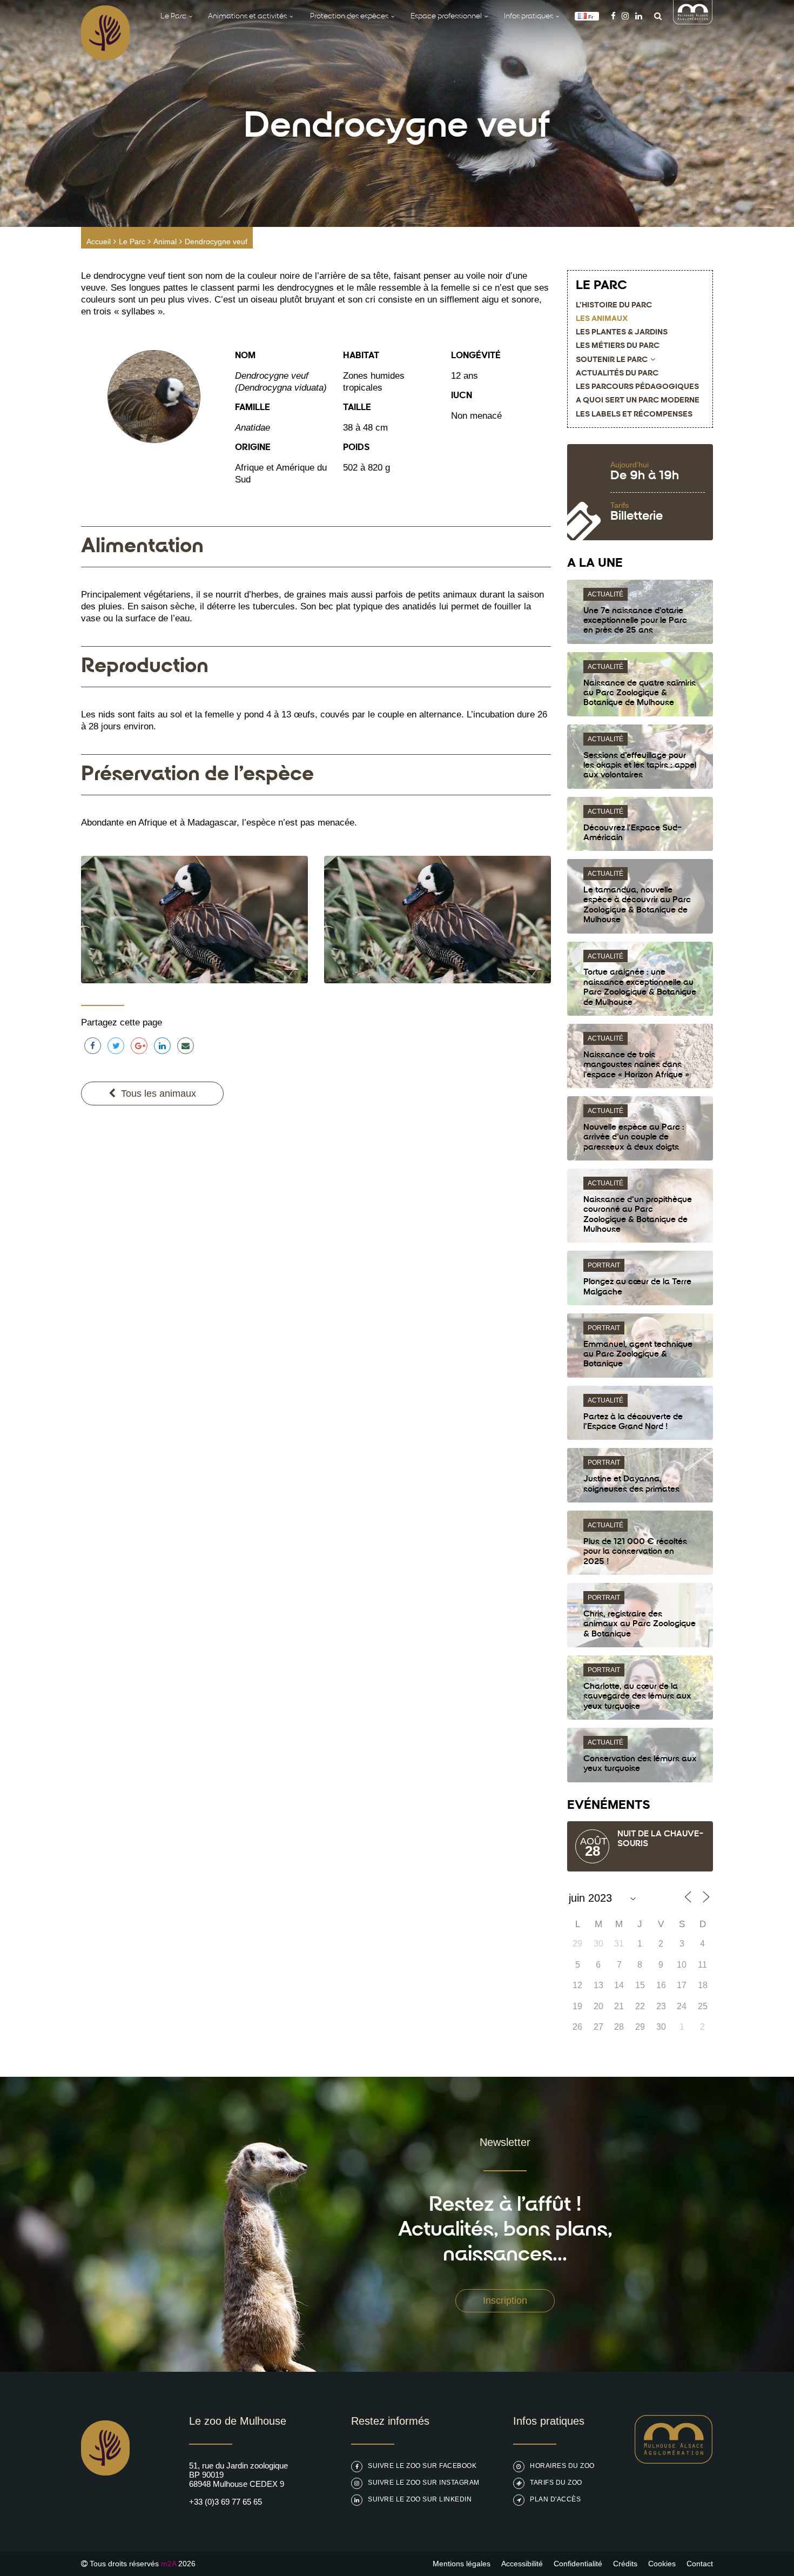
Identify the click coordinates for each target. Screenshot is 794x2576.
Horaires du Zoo (562, 2466)
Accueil (99, 242)
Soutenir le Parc (612, 360)
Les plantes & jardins (622, 333)
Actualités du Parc (617, 374)
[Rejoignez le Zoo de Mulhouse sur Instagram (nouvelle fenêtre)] (625, 16)
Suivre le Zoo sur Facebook (422, 2466)
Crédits (625, 2564)
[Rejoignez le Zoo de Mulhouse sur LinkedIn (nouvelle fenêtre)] (639, 16)
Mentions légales (462, 2564)
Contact (700, 2564)
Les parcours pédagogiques (637, 387)
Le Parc (132, 242)
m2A (169, 2564)
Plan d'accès (555, 2499)
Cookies (662, 2564)
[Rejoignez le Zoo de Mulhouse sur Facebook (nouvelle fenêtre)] (613, 16)
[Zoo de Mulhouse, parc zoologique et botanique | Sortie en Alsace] (105, 2503)
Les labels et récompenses (634, 415)
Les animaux (602, 319)
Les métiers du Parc (618, 346)
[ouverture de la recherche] (655, 16)
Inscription (505, 2300)
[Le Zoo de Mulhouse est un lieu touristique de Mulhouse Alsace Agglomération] (674, 2461)
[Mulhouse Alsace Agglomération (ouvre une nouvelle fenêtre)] (693, 21)
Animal (165, 242)
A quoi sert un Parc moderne (638, 401)
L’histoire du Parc (614, 306)
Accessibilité (522, 2564)
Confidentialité (578, 2564)
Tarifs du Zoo (556, 2483)
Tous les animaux (159, 1094)
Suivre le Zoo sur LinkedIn (420, 2499)
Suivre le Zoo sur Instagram (424, 2483)
